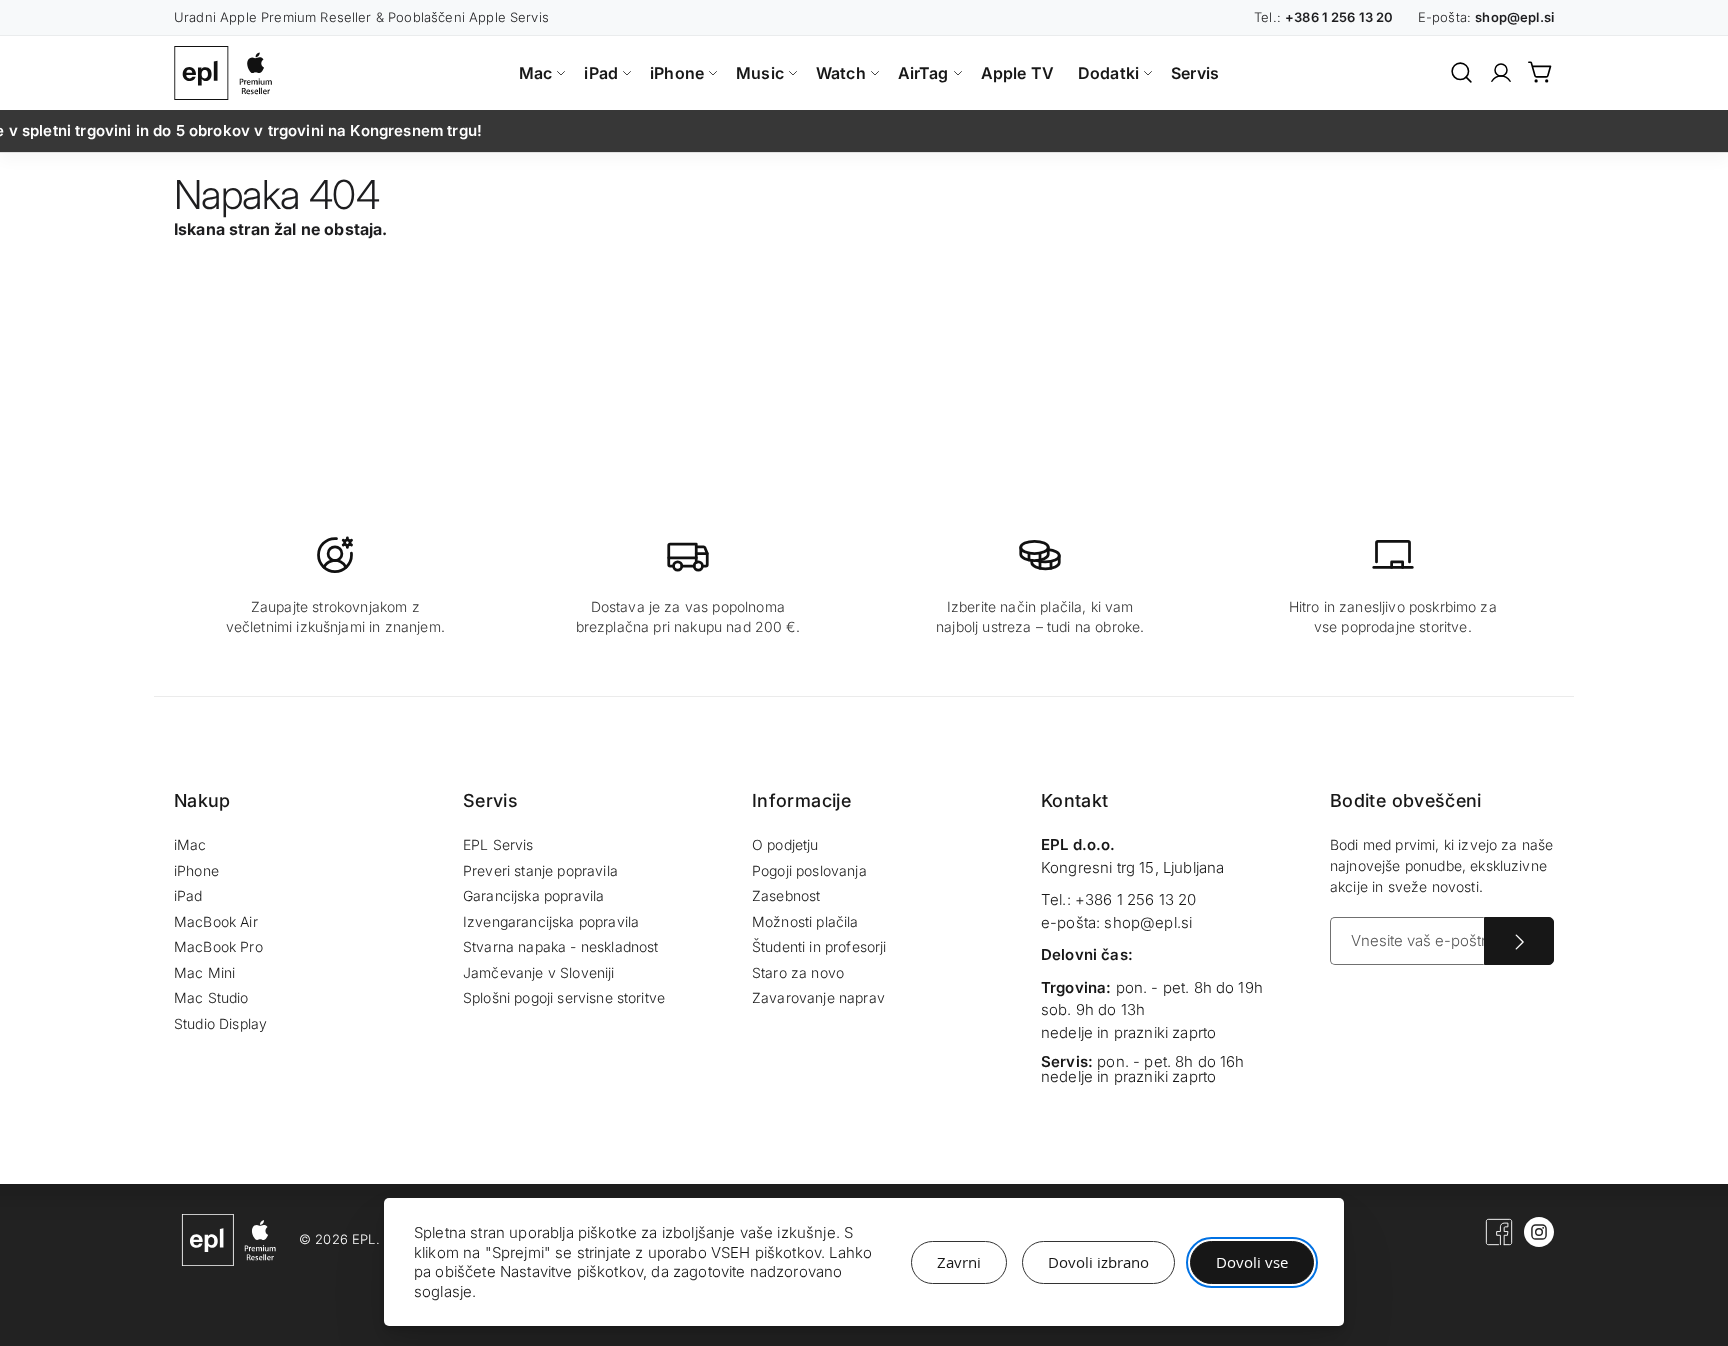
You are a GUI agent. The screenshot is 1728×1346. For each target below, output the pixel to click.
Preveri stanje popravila (540, 870)
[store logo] (228, 73)
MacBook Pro (218, 946)
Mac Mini (204, 972)
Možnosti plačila (805, 921)
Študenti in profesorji (819, 946)
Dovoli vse (1252, 1262)
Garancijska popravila (533, 895)
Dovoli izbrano (1098, 1262)
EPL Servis (498, 844)
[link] (1501, 73)
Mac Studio (211, 997)
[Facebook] (1499, 1242)
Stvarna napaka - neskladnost (560, 946)
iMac (190, 844)
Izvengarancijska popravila (551, 921)
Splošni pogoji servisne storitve (564, 997)
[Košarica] (1541, 72)
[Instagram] (1539, 1242)
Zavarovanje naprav (818, 997)
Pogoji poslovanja (809, 870)
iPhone (196, 870)
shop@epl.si (1148, 922)
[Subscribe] (1519, 941)
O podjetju (785, 844)
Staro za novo (798, 972)
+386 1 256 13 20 (1136, 899)
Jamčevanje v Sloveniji (539, 972)
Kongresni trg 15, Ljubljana (1132, 867)
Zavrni (959, 1262)
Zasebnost (786, 895)
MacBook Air (216, 921)
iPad (188, 895)
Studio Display (220, 1023)
